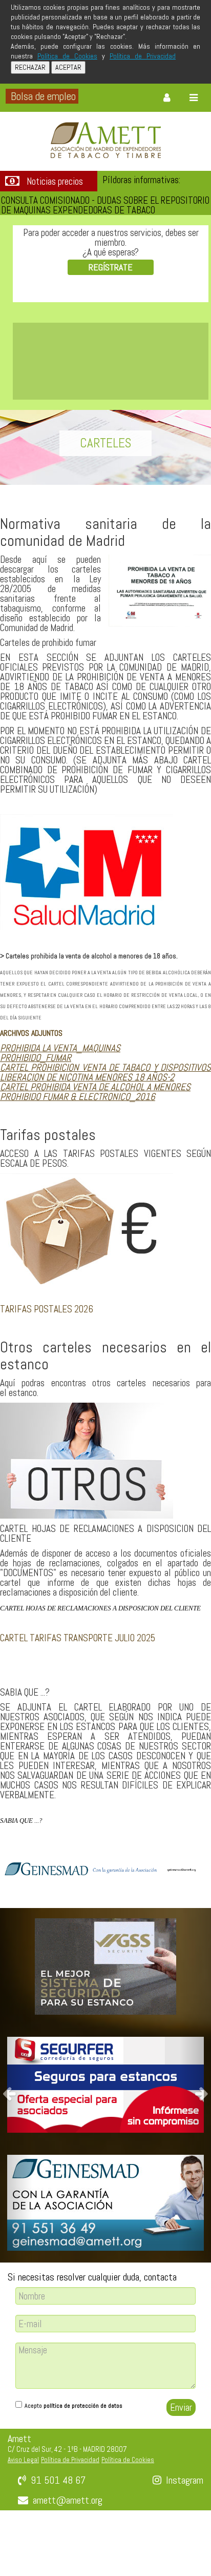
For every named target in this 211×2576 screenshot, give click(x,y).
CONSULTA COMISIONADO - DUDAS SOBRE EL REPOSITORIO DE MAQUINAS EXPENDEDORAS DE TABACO (105, 205)
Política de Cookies (67, 56)
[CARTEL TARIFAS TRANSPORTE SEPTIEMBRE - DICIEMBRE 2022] (1, 1668)
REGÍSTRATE (111, 267)
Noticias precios (55, 182)
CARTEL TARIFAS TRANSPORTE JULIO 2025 (78, 1638)
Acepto (73, 2406)
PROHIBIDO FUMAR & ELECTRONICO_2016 (78, 1097)
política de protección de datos (83, 2406)
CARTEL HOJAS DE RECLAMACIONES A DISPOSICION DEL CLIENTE (100, 1608)
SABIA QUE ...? (21, 1821)
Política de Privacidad (143, 56)
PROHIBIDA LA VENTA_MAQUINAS (60, 1048)
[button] (16, 2085)
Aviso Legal (23, 2460)
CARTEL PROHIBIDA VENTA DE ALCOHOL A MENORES (95, 1087)
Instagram (185, 2480)
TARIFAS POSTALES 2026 (47, 1309)
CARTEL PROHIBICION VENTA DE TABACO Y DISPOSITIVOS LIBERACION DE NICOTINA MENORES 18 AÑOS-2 (105, 1072)
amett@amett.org (68, 2500)
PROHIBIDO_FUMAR (36, 1058)
